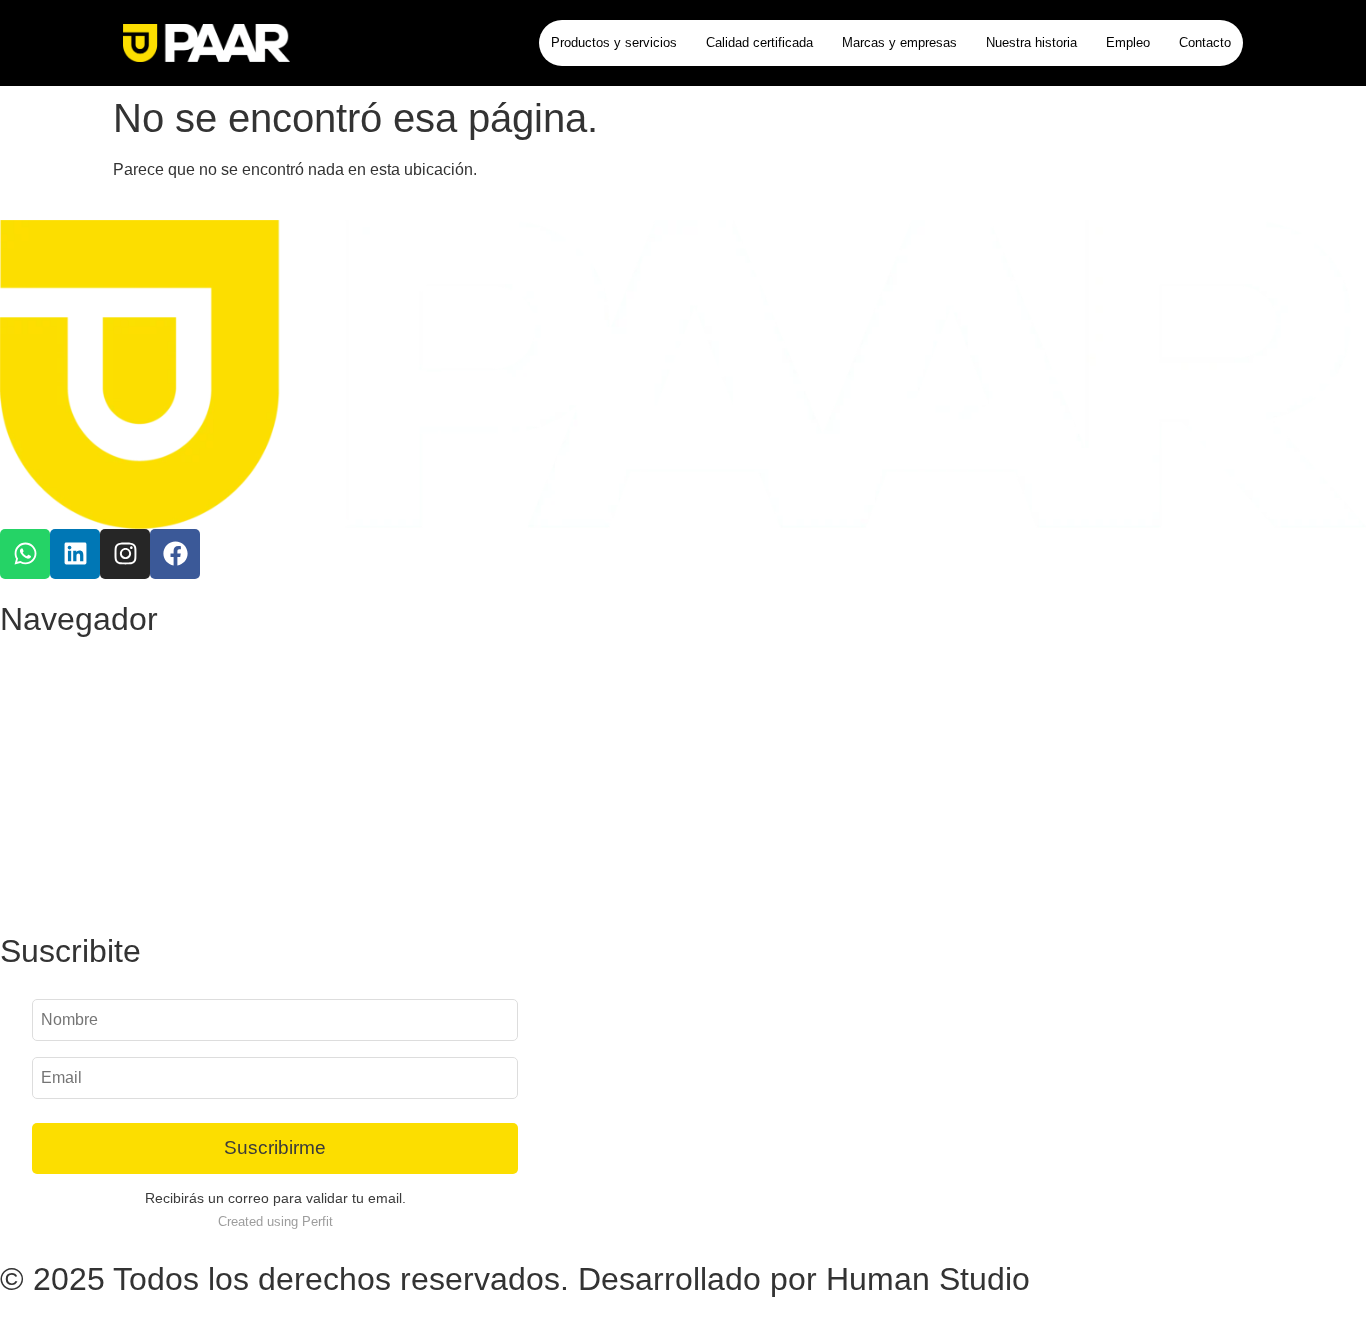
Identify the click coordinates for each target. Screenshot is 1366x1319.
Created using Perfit (275, 1221)
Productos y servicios (614, 42)
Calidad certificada (759, 42)
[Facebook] (175, 554)
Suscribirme (275, 1147)
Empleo (1128, 42)
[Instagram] (125, 554)
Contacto (1205, 42)
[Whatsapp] (25, 554)
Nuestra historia (1031, 42)
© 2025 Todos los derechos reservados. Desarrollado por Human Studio (515, 1279)
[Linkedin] (75, 554)
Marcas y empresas (899, 42)
